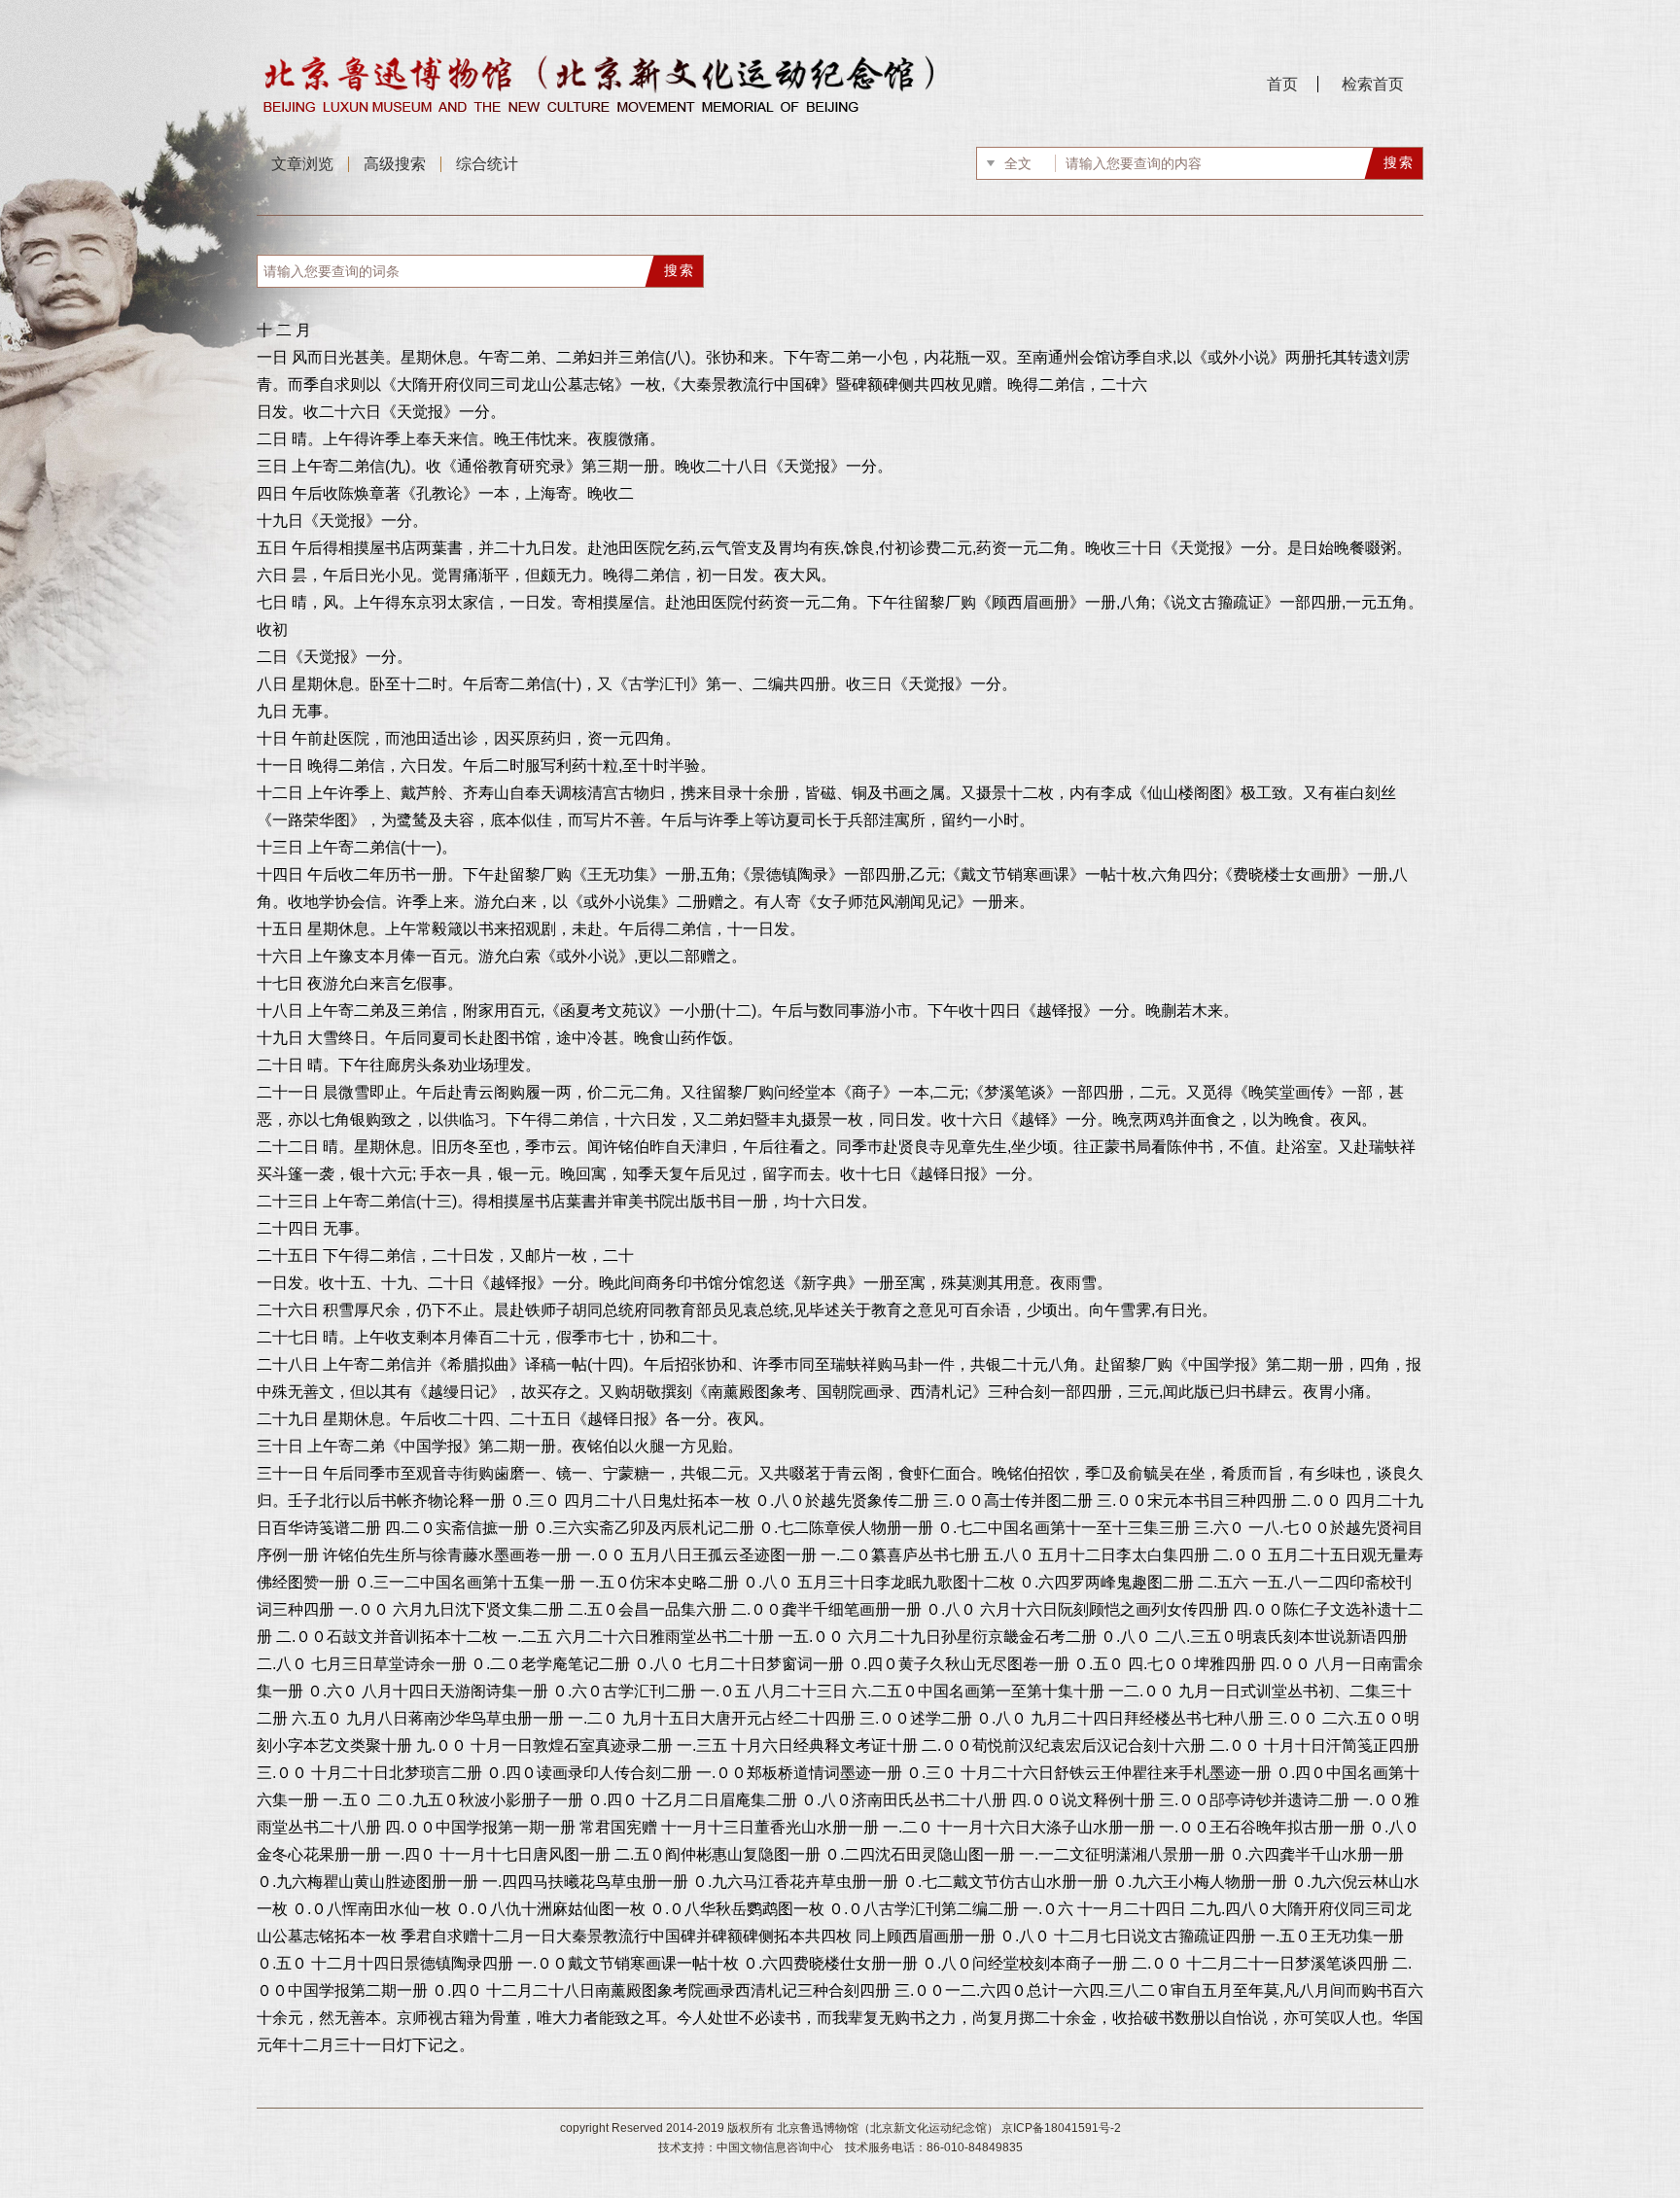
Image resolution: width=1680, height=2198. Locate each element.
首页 (1282, 84)
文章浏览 (302, 164)
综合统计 (487, 164)
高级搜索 (395, 164)
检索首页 (1373, 84)
